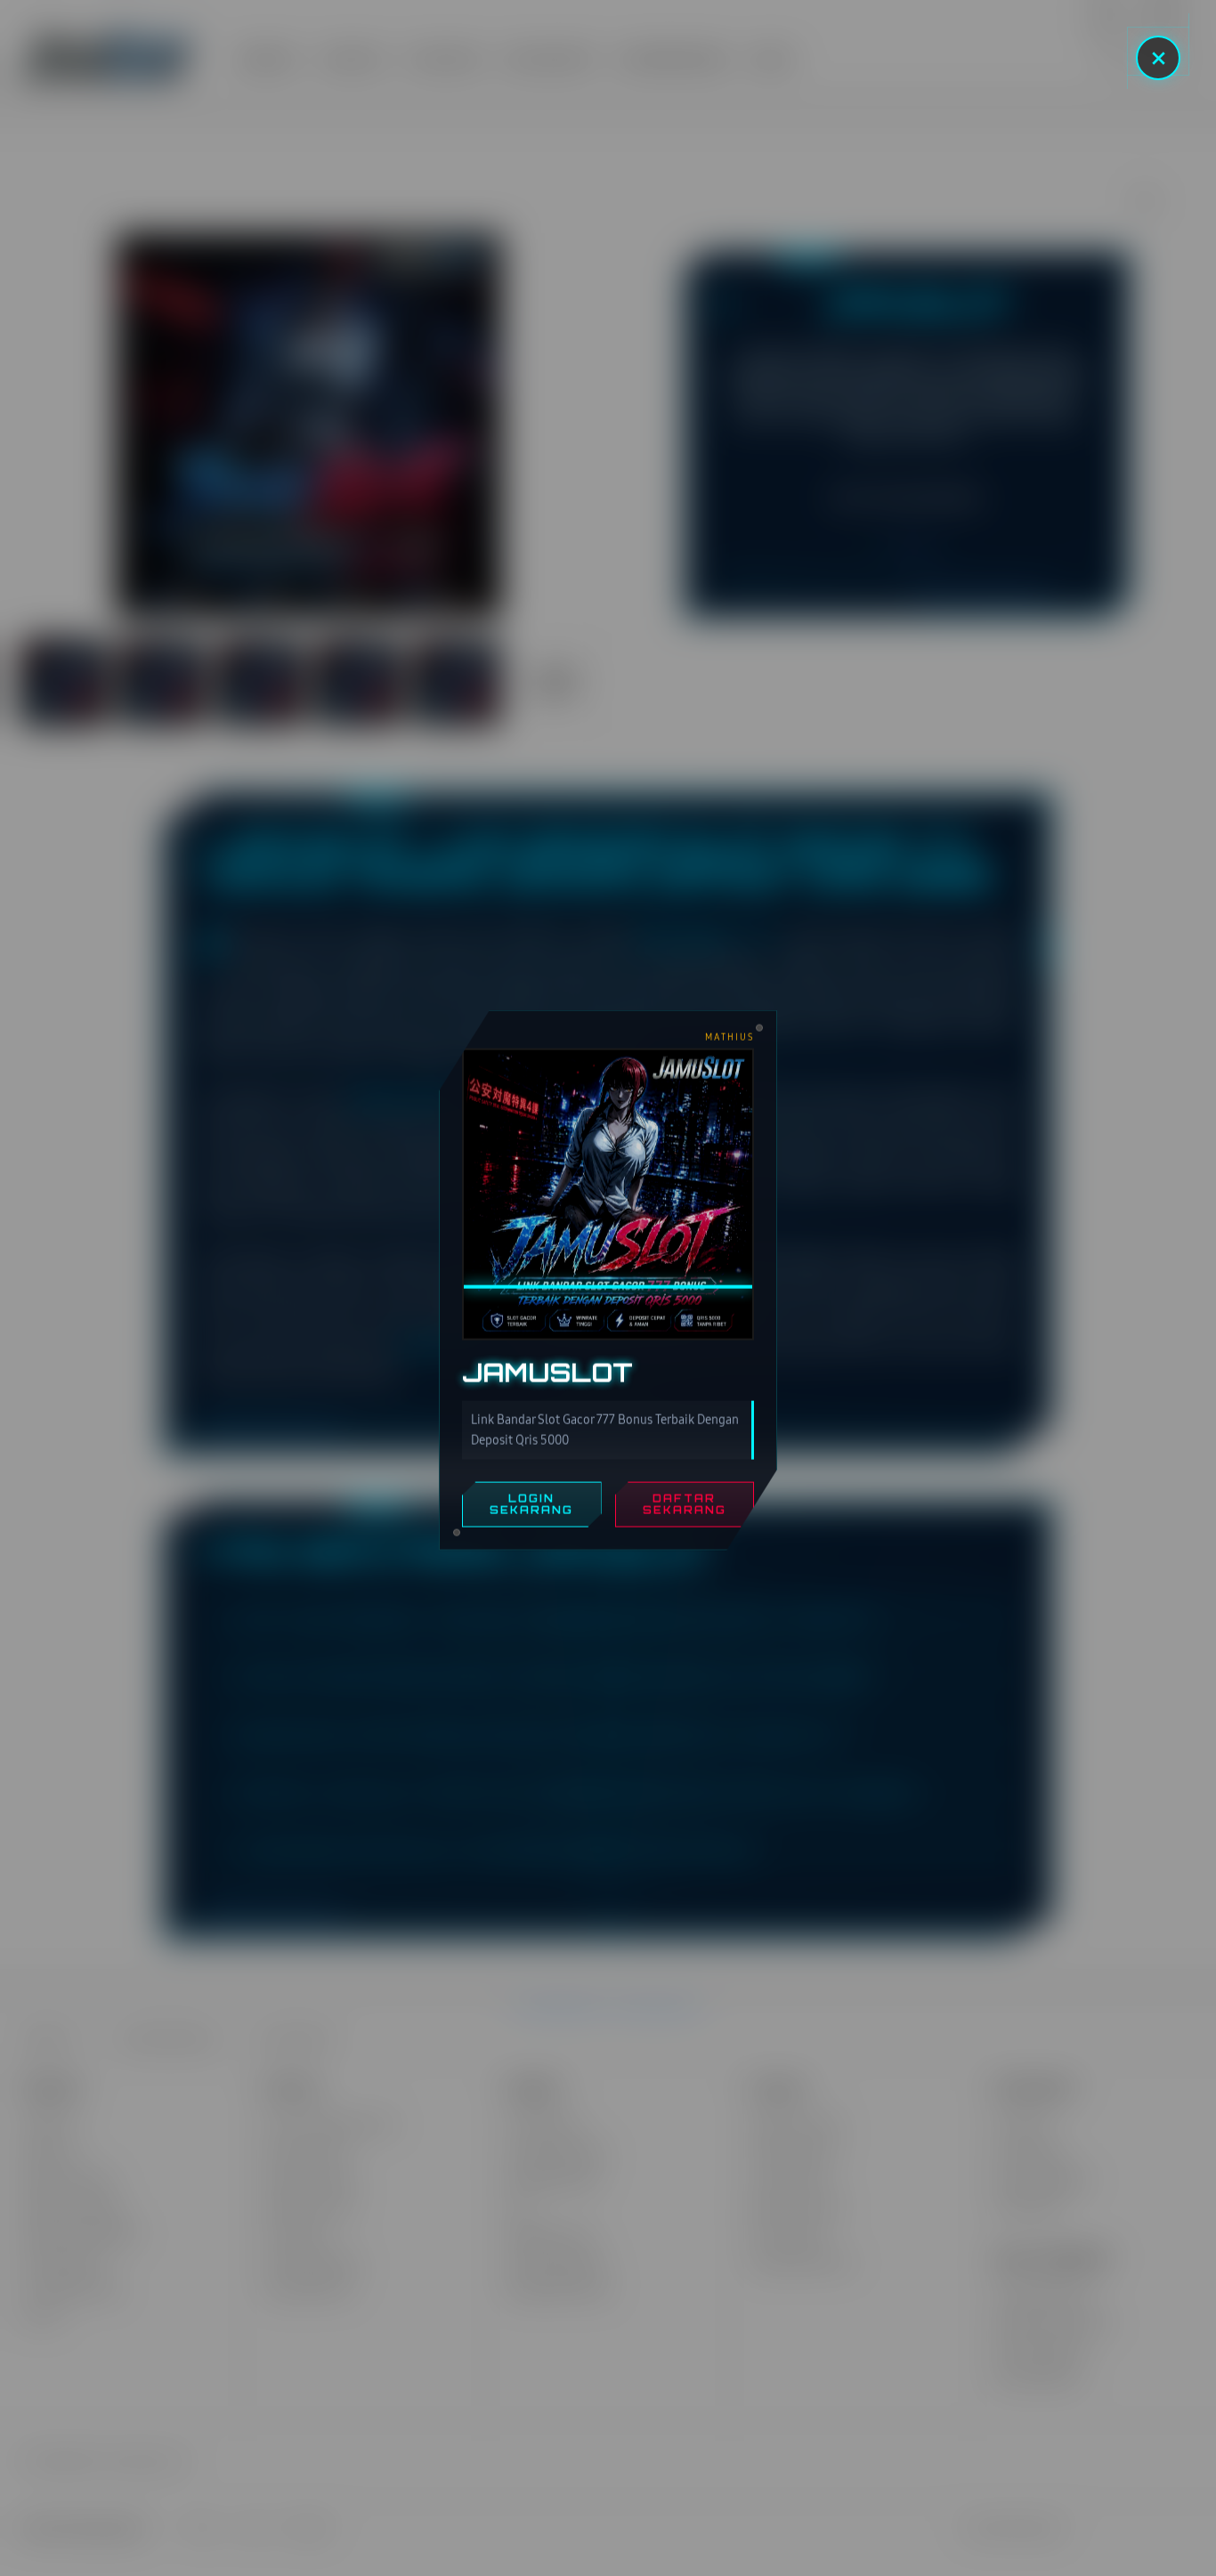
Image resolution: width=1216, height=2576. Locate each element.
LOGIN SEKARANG (531, 1507)
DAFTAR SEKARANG (685, 1507)
